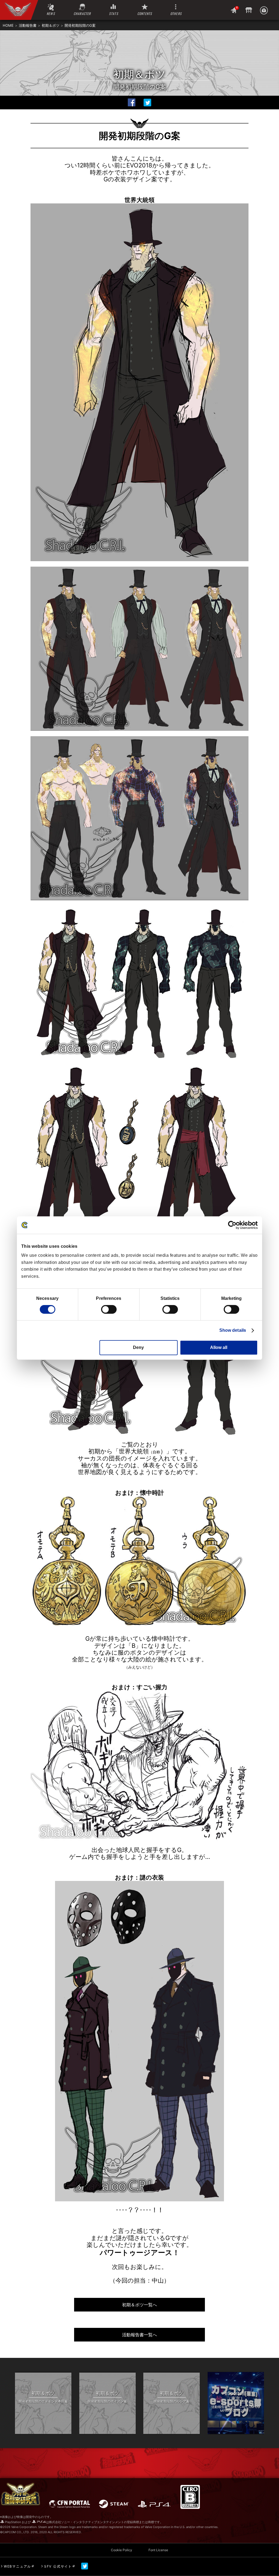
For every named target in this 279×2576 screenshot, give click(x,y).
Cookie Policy (122, 2550)
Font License (158, 2550)
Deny (138, 1347)
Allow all (219, 1347)
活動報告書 (28, 25)
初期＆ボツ (51, 25)
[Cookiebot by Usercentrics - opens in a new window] (234, 1225)
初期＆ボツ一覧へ (139, 2305)
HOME (8, 25)
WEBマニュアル (17, 2566)
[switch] (109, 1309)
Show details (233, 1330)
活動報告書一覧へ (139, 2335)
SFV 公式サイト (58, 2566)
